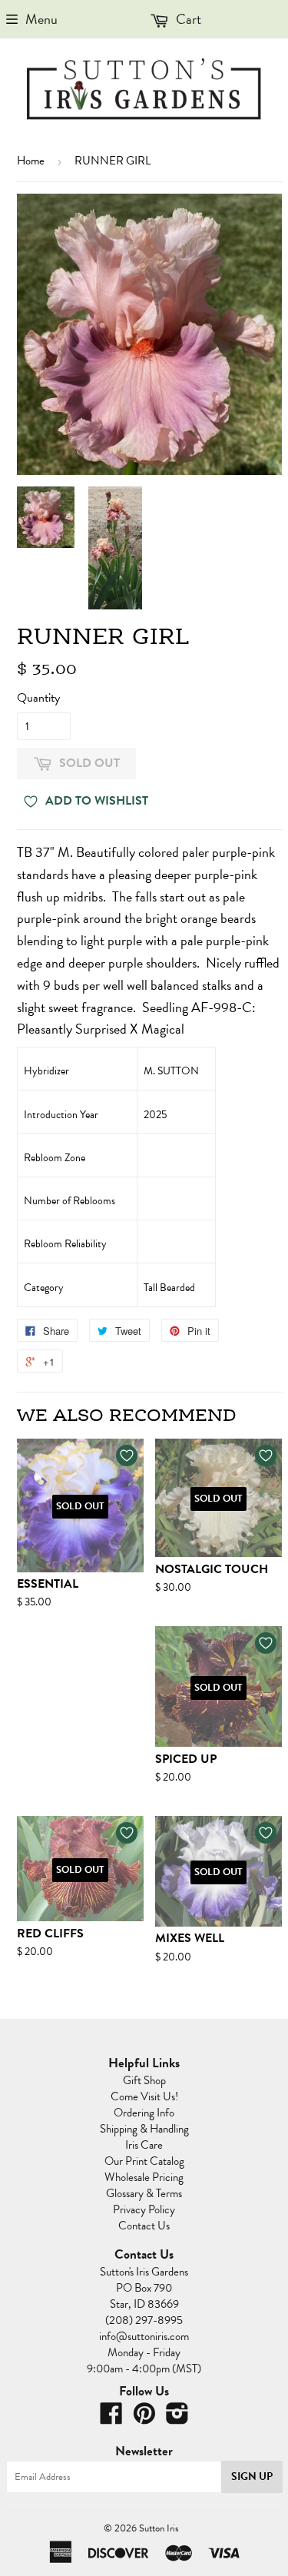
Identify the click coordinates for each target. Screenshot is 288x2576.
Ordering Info (144, 2113)
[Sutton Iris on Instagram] (177, 2418)
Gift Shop (144, 2080)
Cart (187, 19)
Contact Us (144, 2226)
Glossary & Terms (144, 2193)
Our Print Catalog (144, 2161)
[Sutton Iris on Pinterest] (144, 2418)
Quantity (38, 698)
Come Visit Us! (144, 2096)
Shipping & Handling (144, 2129)
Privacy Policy (144, 2209)
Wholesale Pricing (144, 2177)
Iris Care (144, 2145)
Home (31, 161)
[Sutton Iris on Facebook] (111, 2418)
